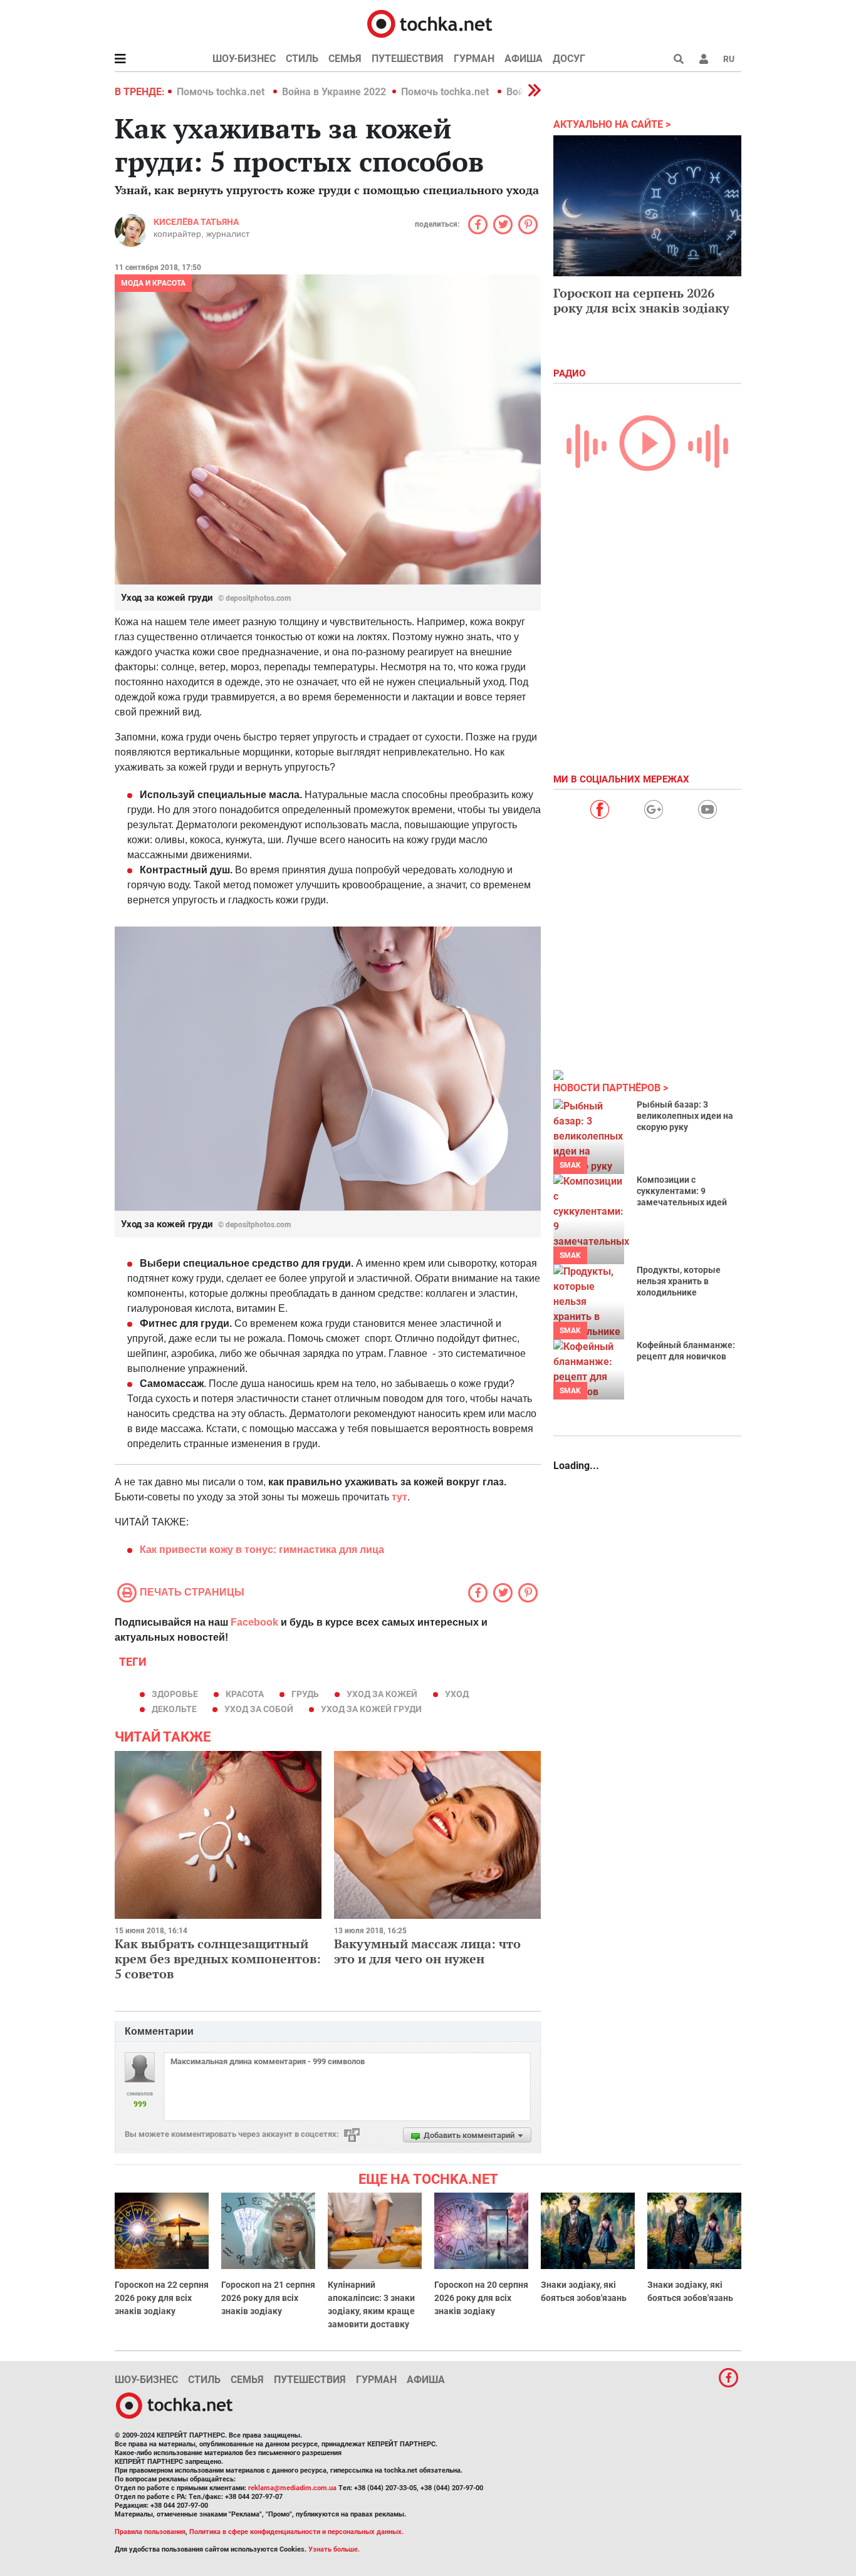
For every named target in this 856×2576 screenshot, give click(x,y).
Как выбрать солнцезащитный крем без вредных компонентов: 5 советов (218, 1959)
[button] (704, 59)
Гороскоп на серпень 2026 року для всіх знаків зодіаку (641, 300)
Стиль (302, 59)
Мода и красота (153, 283)
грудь (305, 1694)
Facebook (254, 1622)
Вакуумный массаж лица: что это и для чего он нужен (427, 1951)
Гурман (474, 59)
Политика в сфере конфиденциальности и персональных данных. (296, 2532)
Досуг (569, 59)
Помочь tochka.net (222, 92)
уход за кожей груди (371, 1709)
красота (245, 1694)
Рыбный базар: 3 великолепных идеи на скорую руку (685, 1116)
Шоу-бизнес (244, 59)
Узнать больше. (334, 2549)
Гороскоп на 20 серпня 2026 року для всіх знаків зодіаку (481, 2298)
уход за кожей (382, 1694)
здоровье (175, 1694)
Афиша (524, 59)
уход (457, 1694)
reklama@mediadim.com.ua (292, 2488)
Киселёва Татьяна (196, 222)
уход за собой (259, 1709)
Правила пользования (150, 2532)
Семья (345, 59)
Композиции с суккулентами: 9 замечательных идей (682, 1191)
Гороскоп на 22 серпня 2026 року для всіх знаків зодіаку (162, 2298)
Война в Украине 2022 (334, 92)
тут (399, 1497)
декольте (174, 1709)
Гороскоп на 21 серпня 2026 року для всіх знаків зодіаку (268, 2298)
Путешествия (408, 59)
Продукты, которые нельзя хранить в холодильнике (679, 1281)
